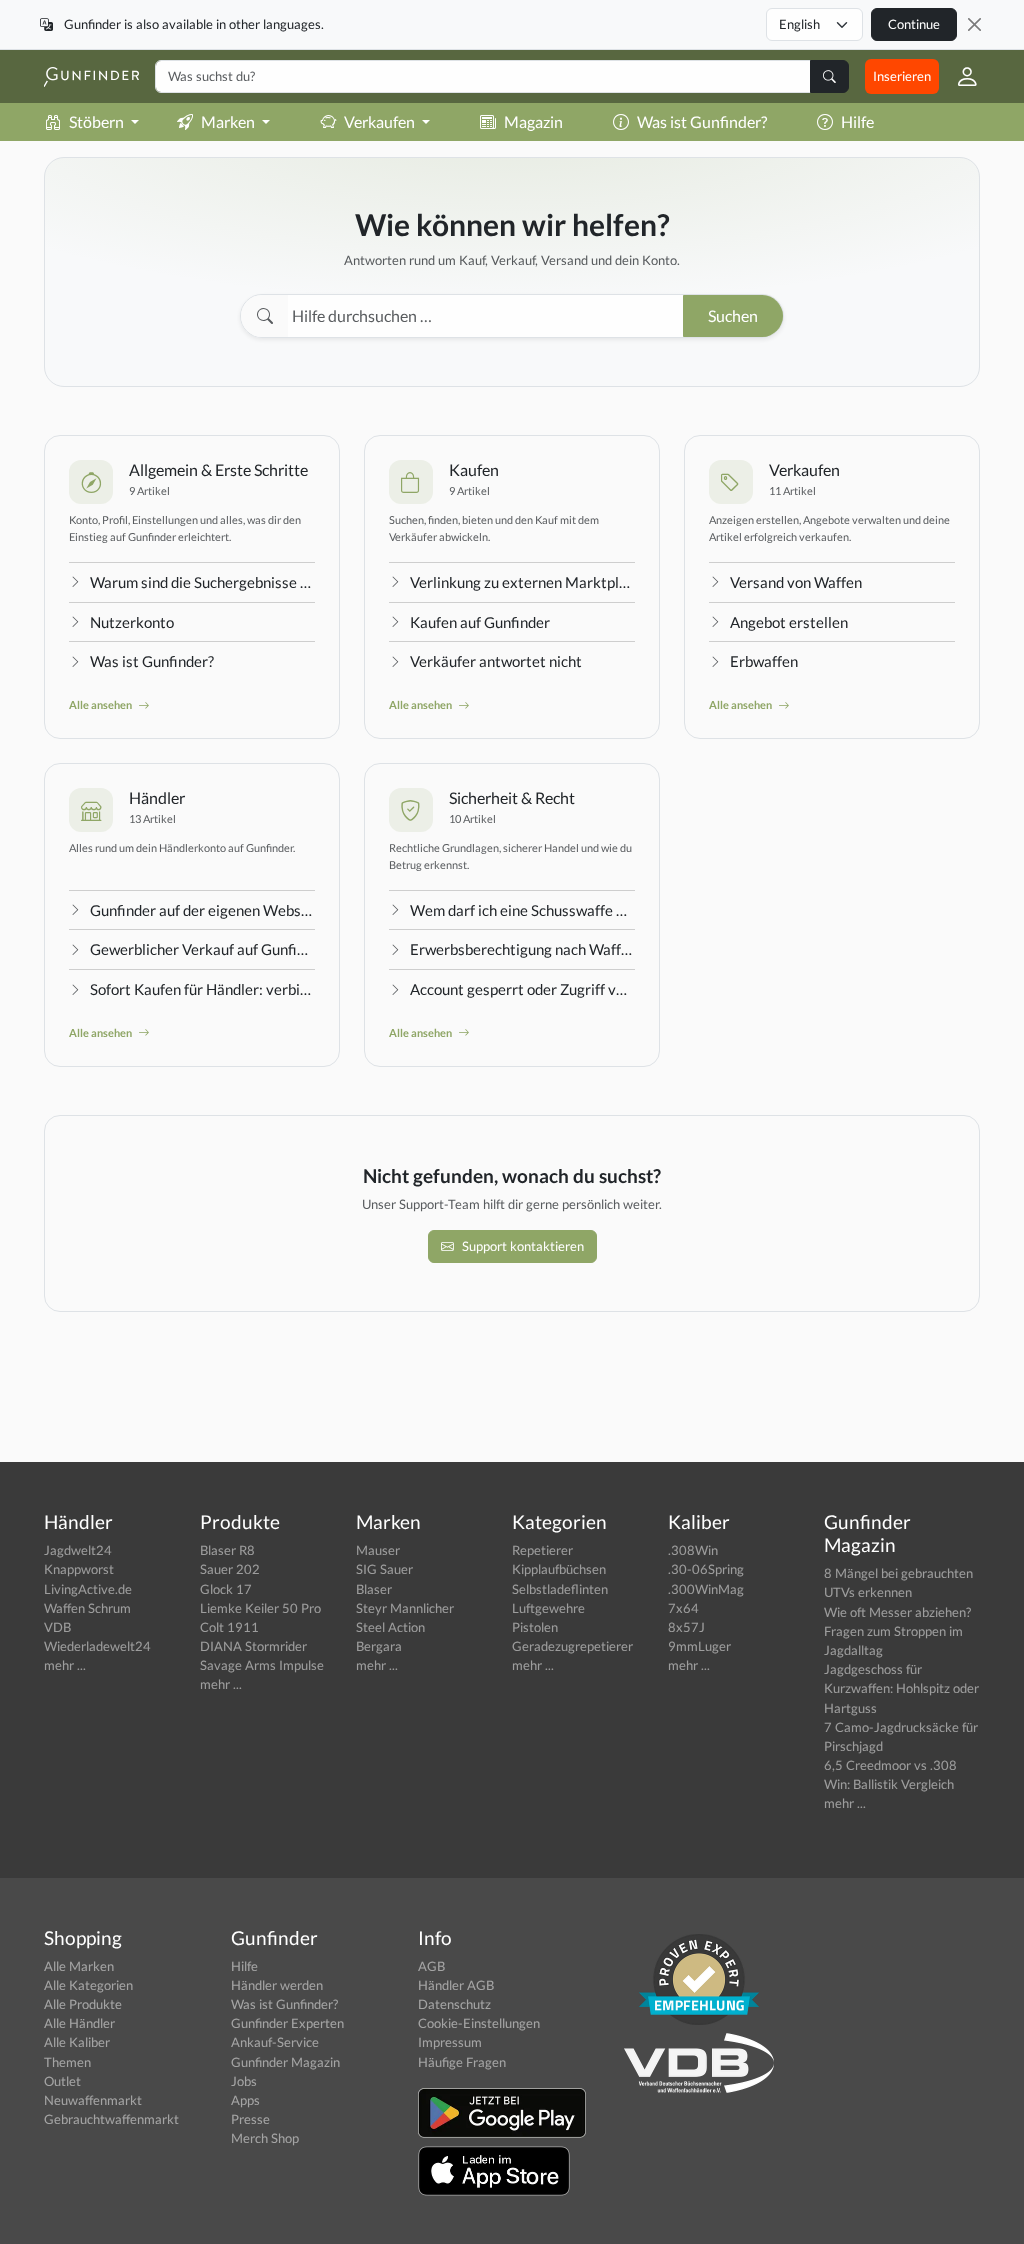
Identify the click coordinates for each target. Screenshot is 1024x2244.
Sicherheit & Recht (512, 797)
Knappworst (79, 1569)
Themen (67, 2062)
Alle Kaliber (77, 2042)
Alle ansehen (101, 704)
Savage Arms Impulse (262, 1665)
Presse (250, 2119)
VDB (57, 1627)
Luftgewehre (548, 1608)
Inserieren (902, 76)
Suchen (733, 315)
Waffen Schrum (87, 1608)
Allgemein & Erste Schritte (218, 469)
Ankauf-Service (275, 2042)
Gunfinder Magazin (285, 2062)
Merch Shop (265, 2138)
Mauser (378, 1550)
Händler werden (277, 1985)
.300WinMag (706, 1589)
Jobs (244, 2081)
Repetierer (542, 1550)
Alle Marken (79, 1966)
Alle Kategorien (88, 1985)
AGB (431, 1966)
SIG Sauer (384, 1569)
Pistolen (535, 1627)
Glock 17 (226, 1589)
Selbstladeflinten (560, 1589)
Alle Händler (79, 2023)
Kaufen (474, 469)
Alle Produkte (83, 2004)
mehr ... (65, 1665)
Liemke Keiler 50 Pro (260, 1608)
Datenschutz (454, 2004)
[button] (959, 76)
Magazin (533, 121)
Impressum (450, 2042)
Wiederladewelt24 (97, 1646)
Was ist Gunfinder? (702, 121)
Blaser (374, 1589)
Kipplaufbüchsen (559, 1569)
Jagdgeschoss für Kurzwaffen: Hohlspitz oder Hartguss (901, 1688)
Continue (914, 24)
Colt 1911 (229, 1627)
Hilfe (857, 121)
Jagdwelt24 (78, 1550)
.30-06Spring (706, 1569)
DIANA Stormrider (253, 1646)
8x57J (686, 1627)
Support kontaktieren (523, 1246)
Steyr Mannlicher (405, 1608)
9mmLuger (699, 1646)
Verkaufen (804, 469)
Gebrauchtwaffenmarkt (111, 2119)
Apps (245, 2100)
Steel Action (390, 1627)
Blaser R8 (227, 1550)
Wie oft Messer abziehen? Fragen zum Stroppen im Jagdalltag (897, 1631)
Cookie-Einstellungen (479, 2023)
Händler (157, 797)
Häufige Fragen (462, 2062)
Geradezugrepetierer (572, 1646)
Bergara (379, 1646)
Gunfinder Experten (287, 2023)
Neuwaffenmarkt (93, 2100)
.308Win (693, 1550)
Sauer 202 (230, 1569)
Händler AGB (456, 1985)
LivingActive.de (88, 1589)
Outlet (62, 2081)
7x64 (683, 1608)
